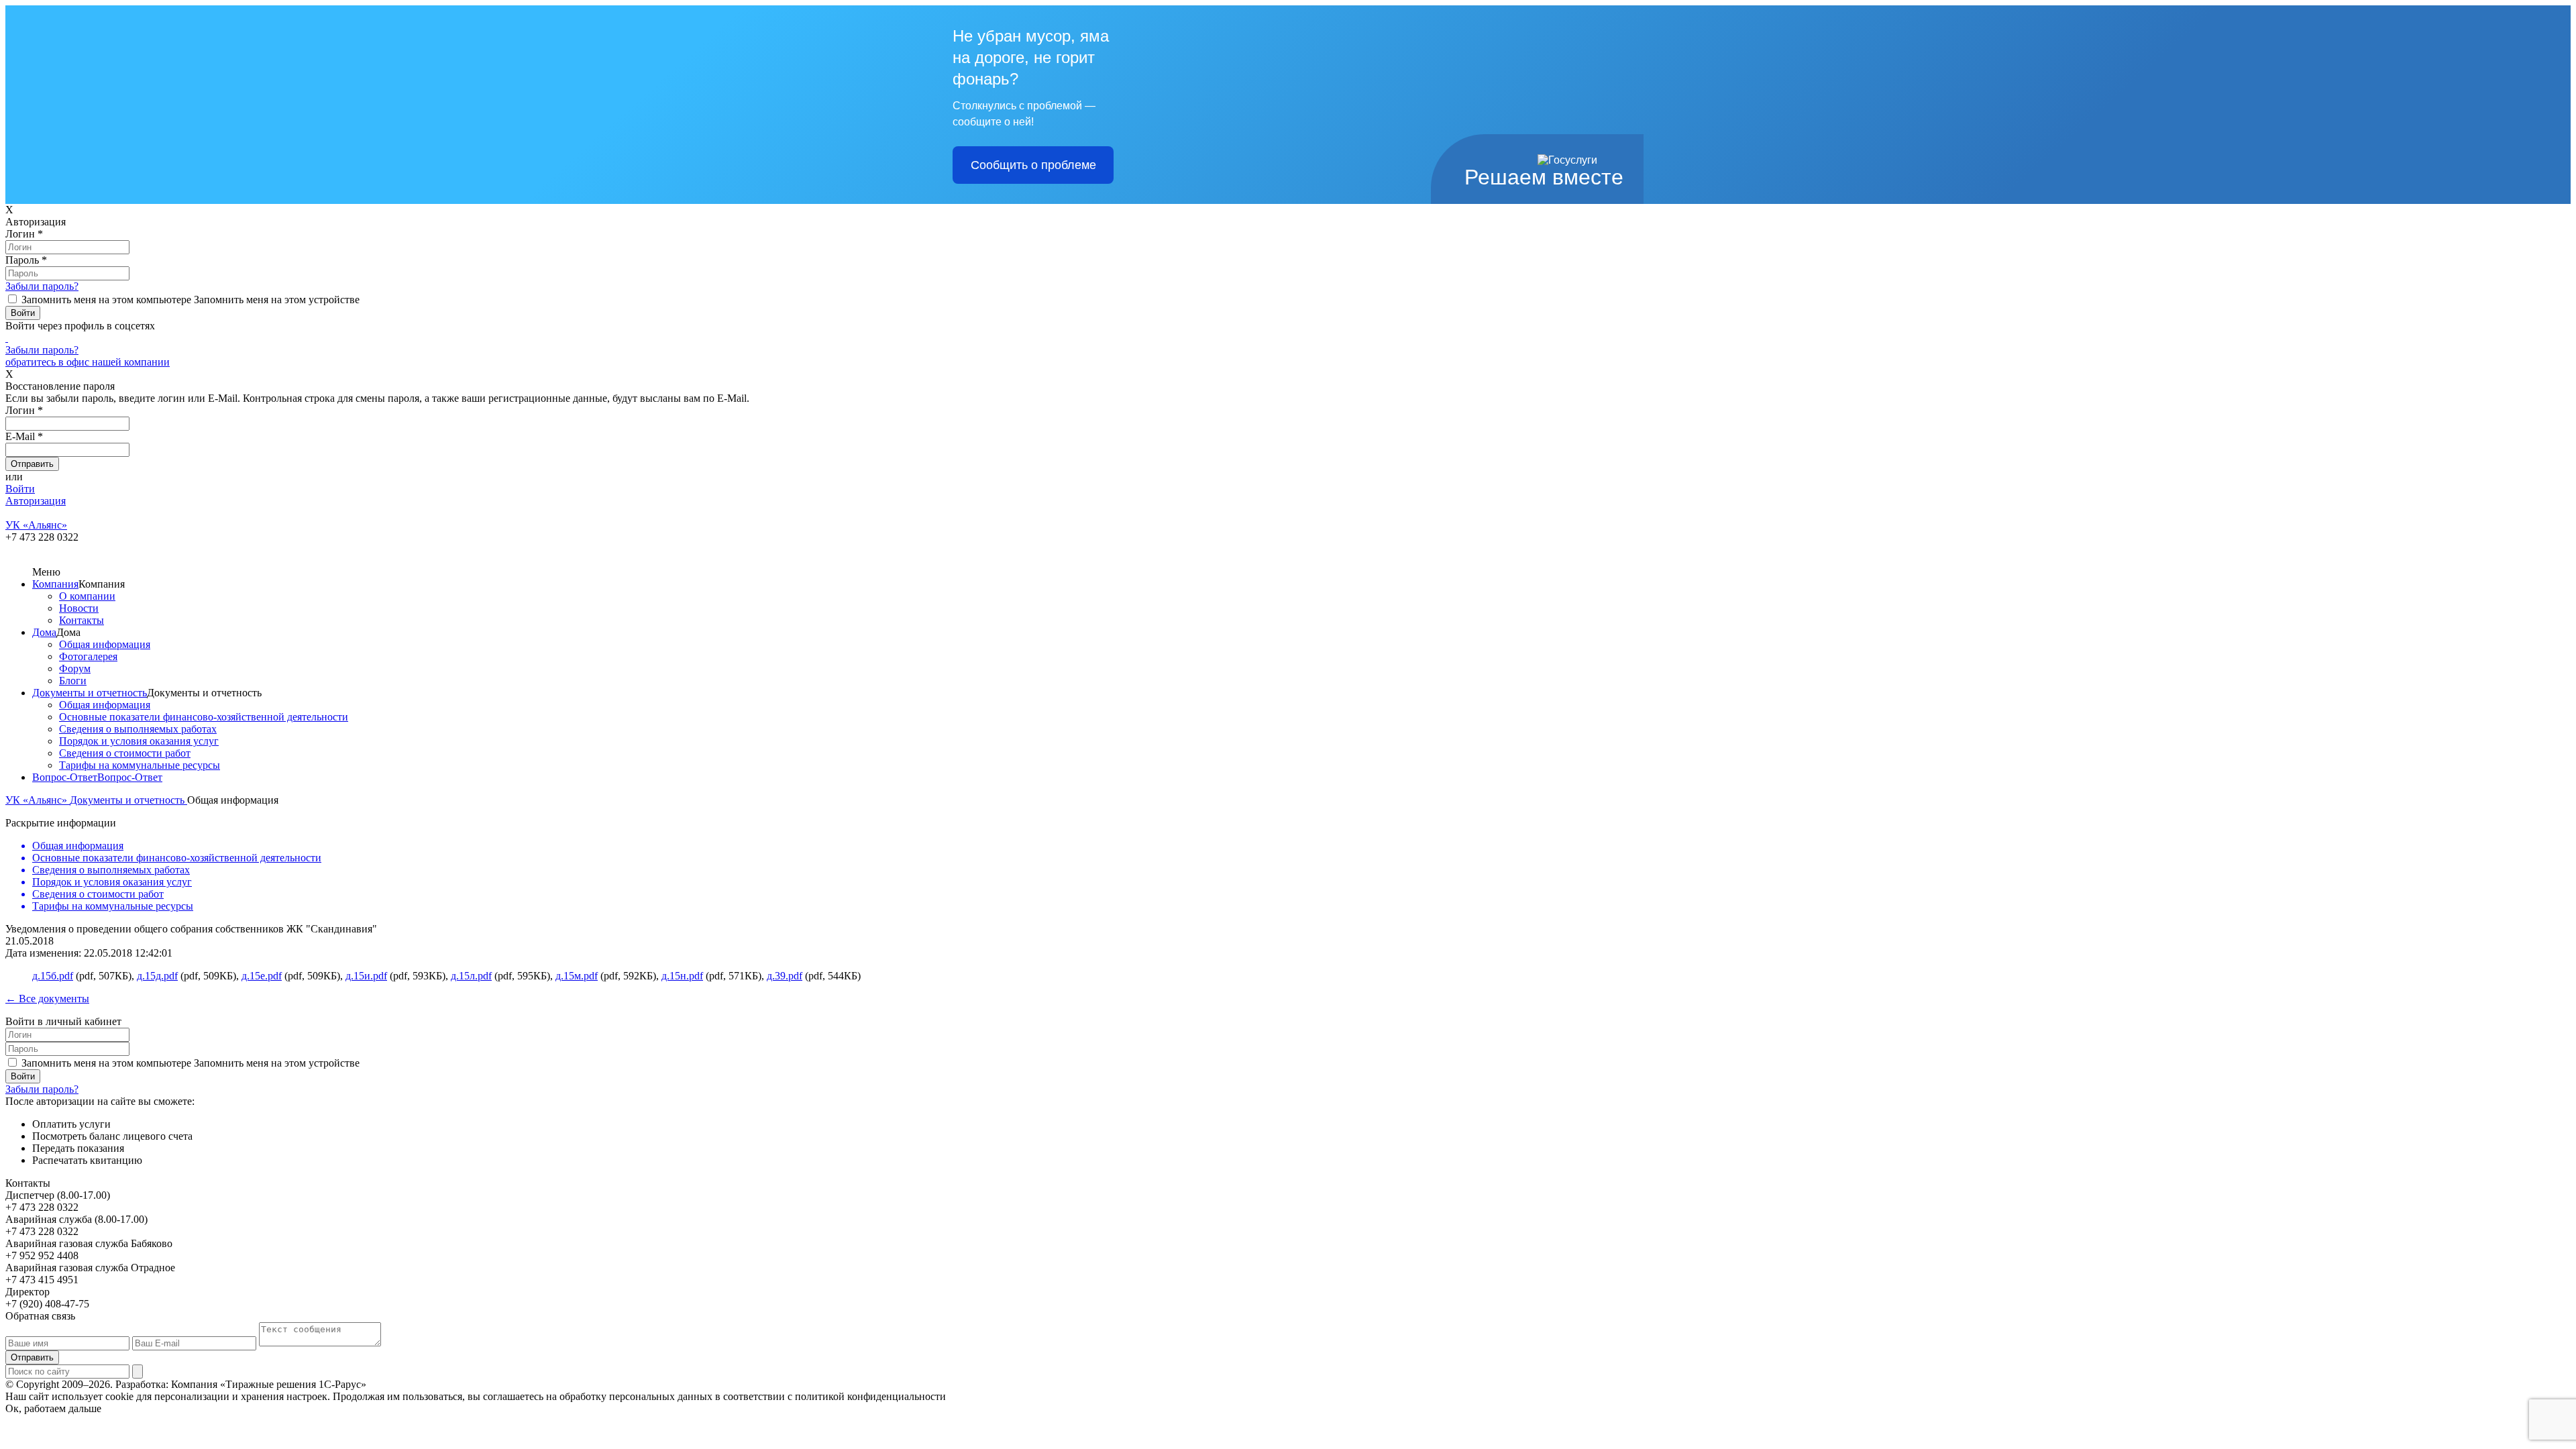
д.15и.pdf (366, 976)
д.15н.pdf (682, 976)
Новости (79, 608)
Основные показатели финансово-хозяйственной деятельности (204, 717)
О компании (87, 596)
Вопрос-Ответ (65, 777)
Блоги (73, 681)
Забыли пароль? (42, 286)
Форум (75, 668)
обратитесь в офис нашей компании (88, 362)
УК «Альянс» (38, 800)
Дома (44, 632)
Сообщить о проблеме (1033, 165)
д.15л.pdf (471, 976)
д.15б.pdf (53, 976)
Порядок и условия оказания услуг (139, 741)
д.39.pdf (785, 976)
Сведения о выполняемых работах (138, 729)
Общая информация (105, 644)
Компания (55, 584)
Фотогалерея (88, 656)
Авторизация (36, 501)
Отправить (32, 1357)
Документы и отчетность (90, 693)
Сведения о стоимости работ (125, 753)
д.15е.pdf (262, 976)
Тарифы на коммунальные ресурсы (140, 765)
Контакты (82, 620)
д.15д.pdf (157, 976)
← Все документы (47, 999)
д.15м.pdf (577, 976)
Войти (20, 489)
